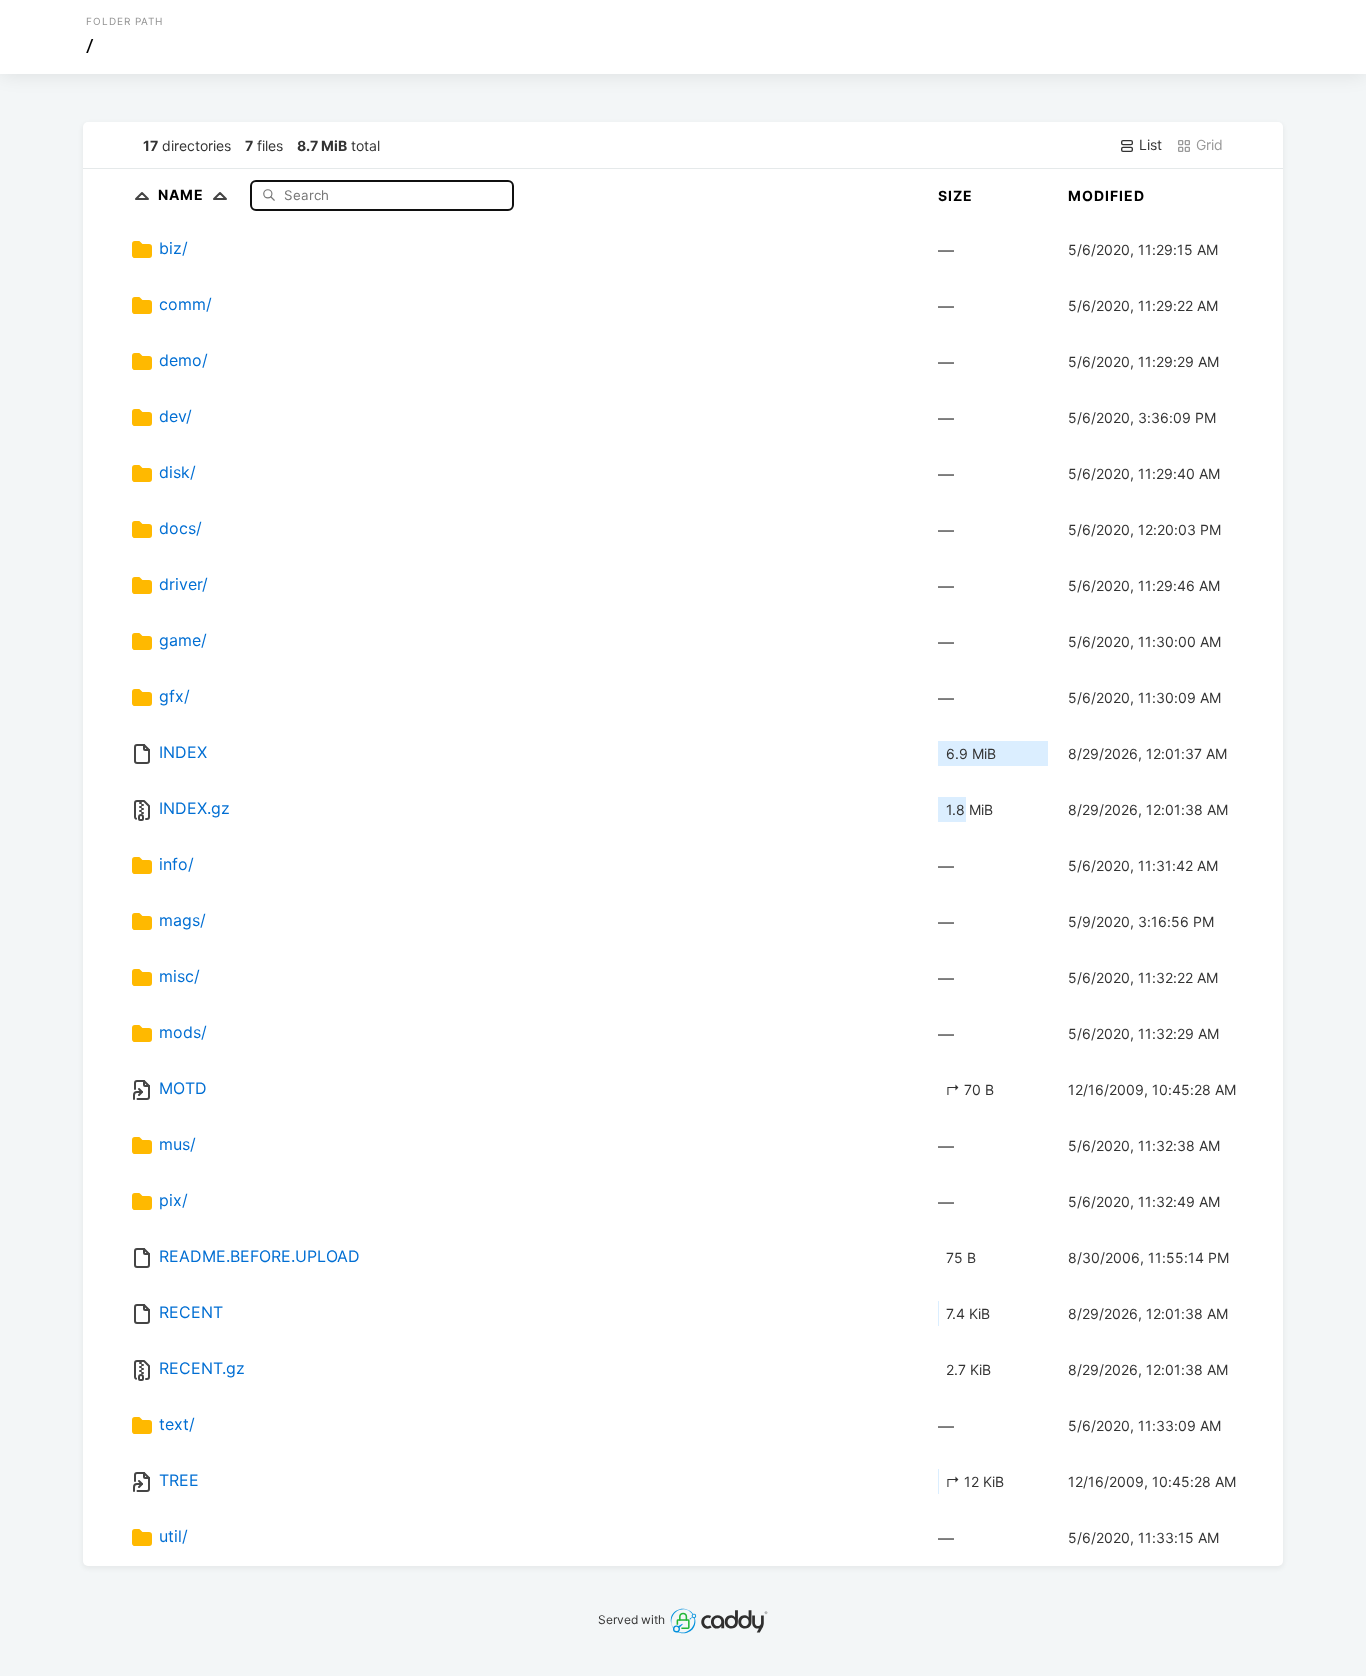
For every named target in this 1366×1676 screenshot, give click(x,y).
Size (955, 195)
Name (183, 194)
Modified (1106, 195)
